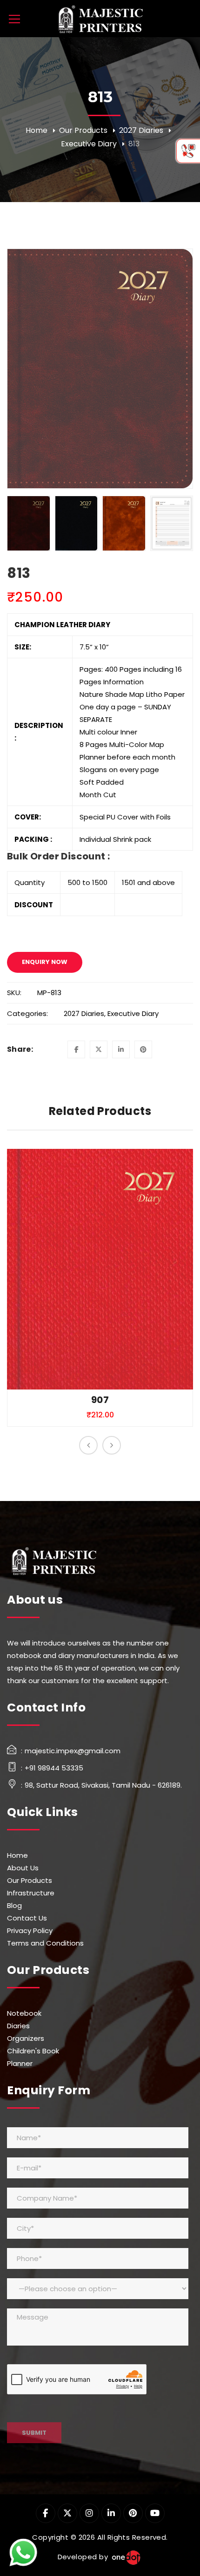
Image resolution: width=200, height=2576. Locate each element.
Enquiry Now (45, 962)
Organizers (26, 2038)
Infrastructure (31, 1893)
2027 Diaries (141, 130)
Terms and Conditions (45, 1943)
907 (100, 1400)
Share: (20, 1049)
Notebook (24, 2013)
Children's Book (33, 2051)
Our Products (83, 130)
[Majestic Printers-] (100, 18)
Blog (14, 1905)
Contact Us (27, 1918)
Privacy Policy (30, 1930)
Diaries (18, 2026)
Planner (20, 2063)
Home (37, 130)
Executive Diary (89, 144)
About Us (23, 1868)
